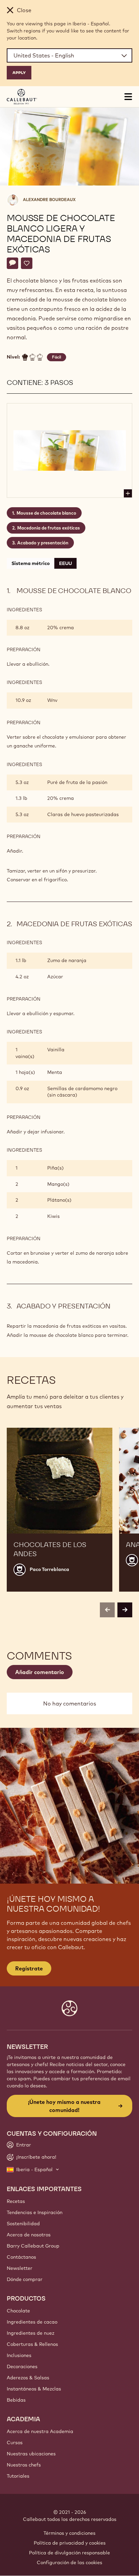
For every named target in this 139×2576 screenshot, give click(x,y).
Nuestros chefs (24, 2465)
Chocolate (18, 2311)
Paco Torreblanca (49, 1569)
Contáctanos (21, 2257)
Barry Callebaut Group (33, 2246)
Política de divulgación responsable (69, 2553)
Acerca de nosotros (29, 2235)
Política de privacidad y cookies (70, 2543)
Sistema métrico (31, 563)
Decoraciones (22, 2366)
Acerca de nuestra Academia (40, 2431)
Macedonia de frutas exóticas (49, 528)
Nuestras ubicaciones (31, 2454)
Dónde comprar (25, 2279)
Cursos (15, 2443)
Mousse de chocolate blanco (46, 513)
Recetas (16, 2201)
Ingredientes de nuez (31, 2333)
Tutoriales (18, 2476)
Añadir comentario (40, 1672)
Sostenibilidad (23, 2224)
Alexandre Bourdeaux (49, 200)
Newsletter (20, 2268)
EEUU (65, 563)
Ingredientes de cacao (32, 2322)
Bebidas (16, 2400)
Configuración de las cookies (69, 2562)
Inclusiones (19, 2355)
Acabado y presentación (43, 543)
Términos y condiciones (69, 2533)
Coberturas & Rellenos (32, 2344)
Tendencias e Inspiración (35, 2212)
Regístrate (29, 1968)
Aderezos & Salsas (28, 2378)
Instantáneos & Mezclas (34, 2389)
